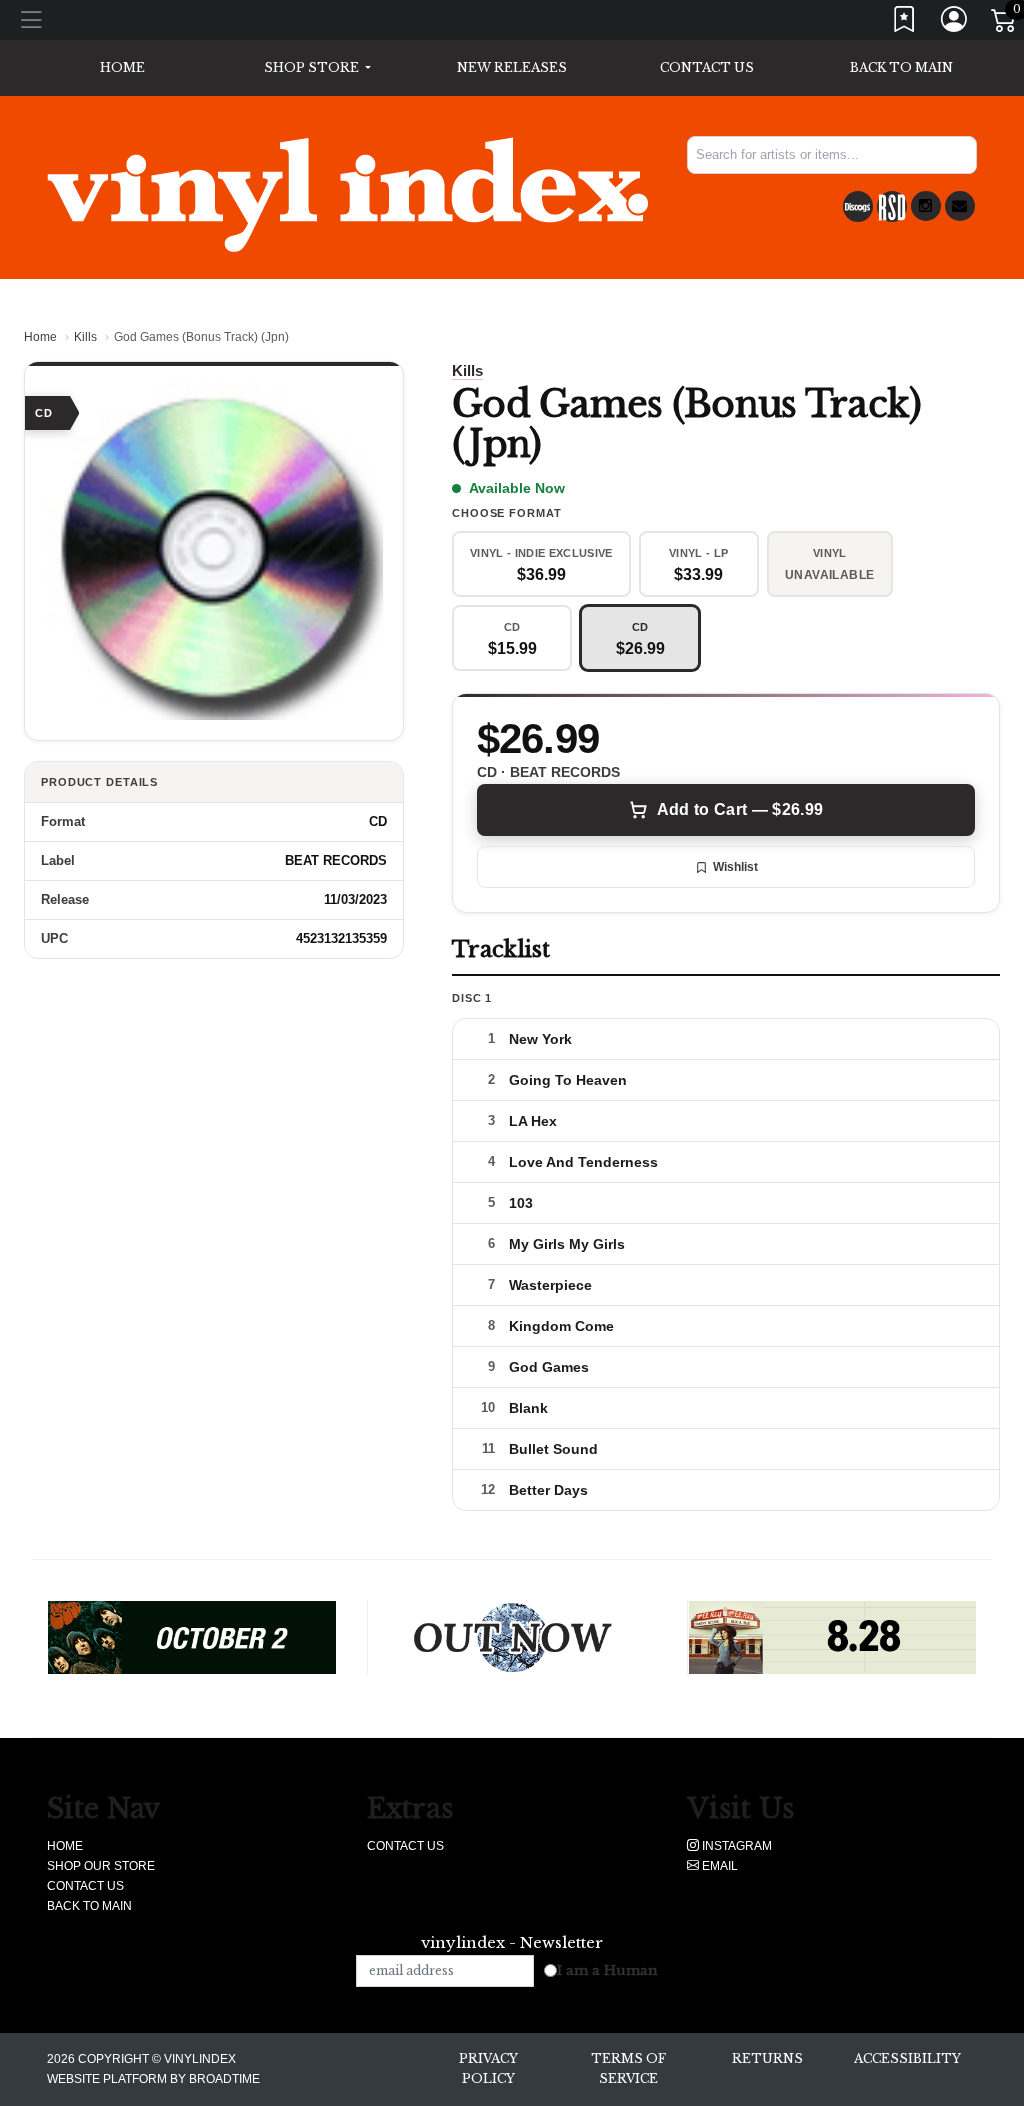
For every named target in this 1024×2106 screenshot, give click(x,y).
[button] (317, 68)
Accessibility (907, 2058)
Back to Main (901, 67)
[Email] (960, 206)
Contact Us (707, 67)
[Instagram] (926, 206)
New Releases (512, 67)
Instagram (735, 1846)
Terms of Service (628, 2068)
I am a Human (607, 1970)
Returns (767, 2058)
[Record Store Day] (892, 206)
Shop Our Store (101, 1866)
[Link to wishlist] (905, 23)
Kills (85, 337)
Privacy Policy (488, 2068)
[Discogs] (858, 206)
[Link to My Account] (955, 23)
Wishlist (735, 867)
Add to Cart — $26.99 (740, 809)
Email (718, 1866)
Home (40, 337)
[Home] (347, 194)
